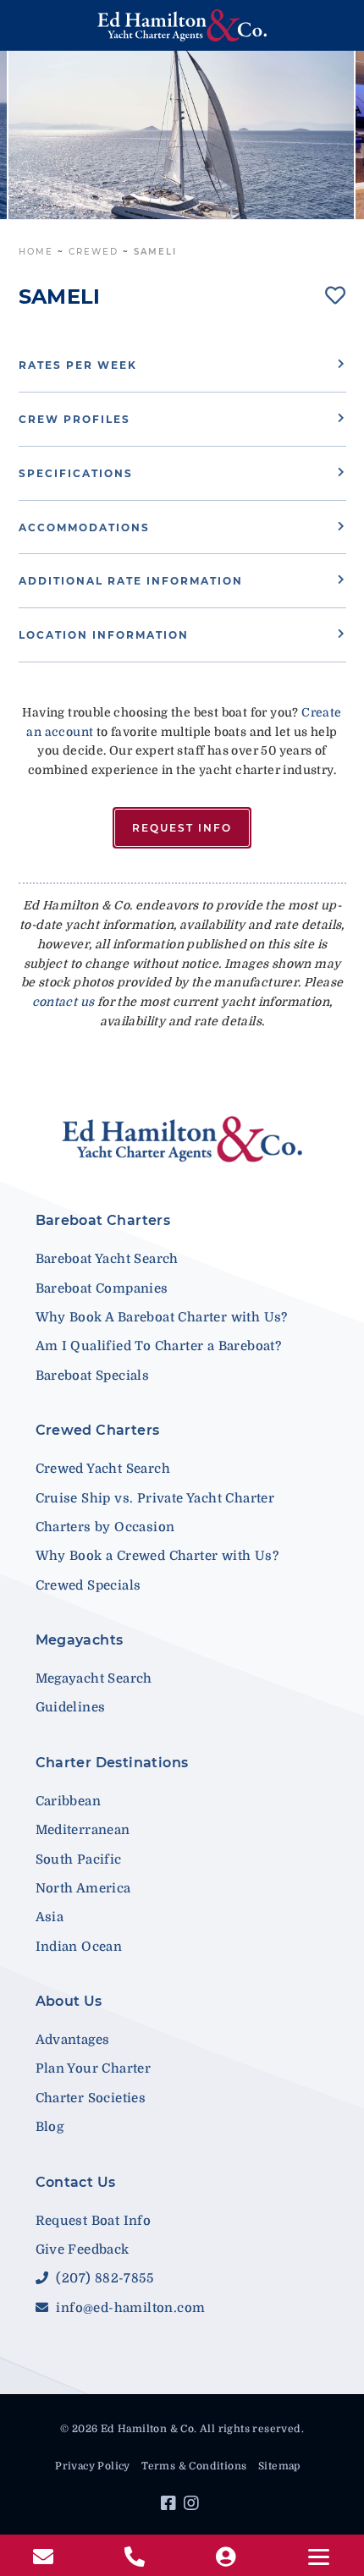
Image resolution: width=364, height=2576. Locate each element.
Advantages (73, 2040)
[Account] (228, 2557)
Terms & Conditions (194, 2466)
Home (36, 252)
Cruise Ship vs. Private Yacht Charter (155, 1498)
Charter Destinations (112, 1763)
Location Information (104, 635)
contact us (63, 1002)
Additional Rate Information (131, 581)
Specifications (76, 473)
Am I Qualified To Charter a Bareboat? (159, 1346)
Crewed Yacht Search (103, 1469)
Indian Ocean (79, 1947)
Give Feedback (83, 2249)
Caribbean (69, 1801)
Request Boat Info (94, 2221)
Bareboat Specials (93, 1376)
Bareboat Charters (103, 1220)
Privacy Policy (93, 2466)
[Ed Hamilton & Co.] (182, 25)
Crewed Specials (88, 1585)
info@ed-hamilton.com (129, 2308)
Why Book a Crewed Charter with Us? (157, 1556)
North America (83, 1888)
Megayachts (80, 1640)
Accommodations (84, 527)
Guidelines (71, 1707)
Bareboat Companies (102, 1288)
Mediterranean (83, 1830)
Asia (50, 1917)
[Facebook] (171, 2506)
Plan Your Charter (94, 2068)
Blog (50, 2127)
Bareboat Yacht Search (107, 1259)
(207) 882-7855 (103, 2278)
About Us (69, 2001)
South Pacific (79, 1859)
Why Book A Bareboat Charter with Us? (162, 1317)
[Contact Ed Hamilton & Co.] (45, 2557)
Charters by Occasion (105, 1527)
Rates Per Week (78, 365)
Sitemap (279, 2466)
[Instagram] (193, 2506)
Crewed (94, 252)
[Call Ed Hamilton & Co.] (137, 2557)
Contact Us (76, 2182)
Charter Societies (91, 2098)
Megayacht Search (94, 1678)
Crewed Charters (98, 1430)
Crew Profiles (74, 419)
